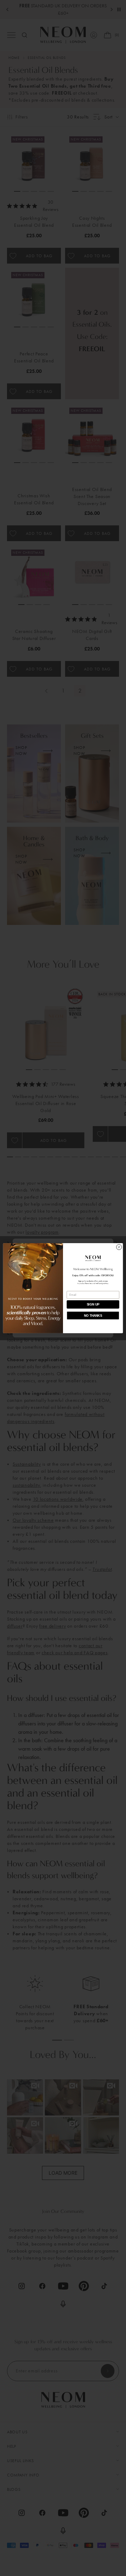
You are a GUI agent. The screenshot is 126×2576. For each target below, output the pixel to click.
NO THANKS (93, 1315)
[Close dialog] (119, 1247)
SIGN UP (93, 1304)
